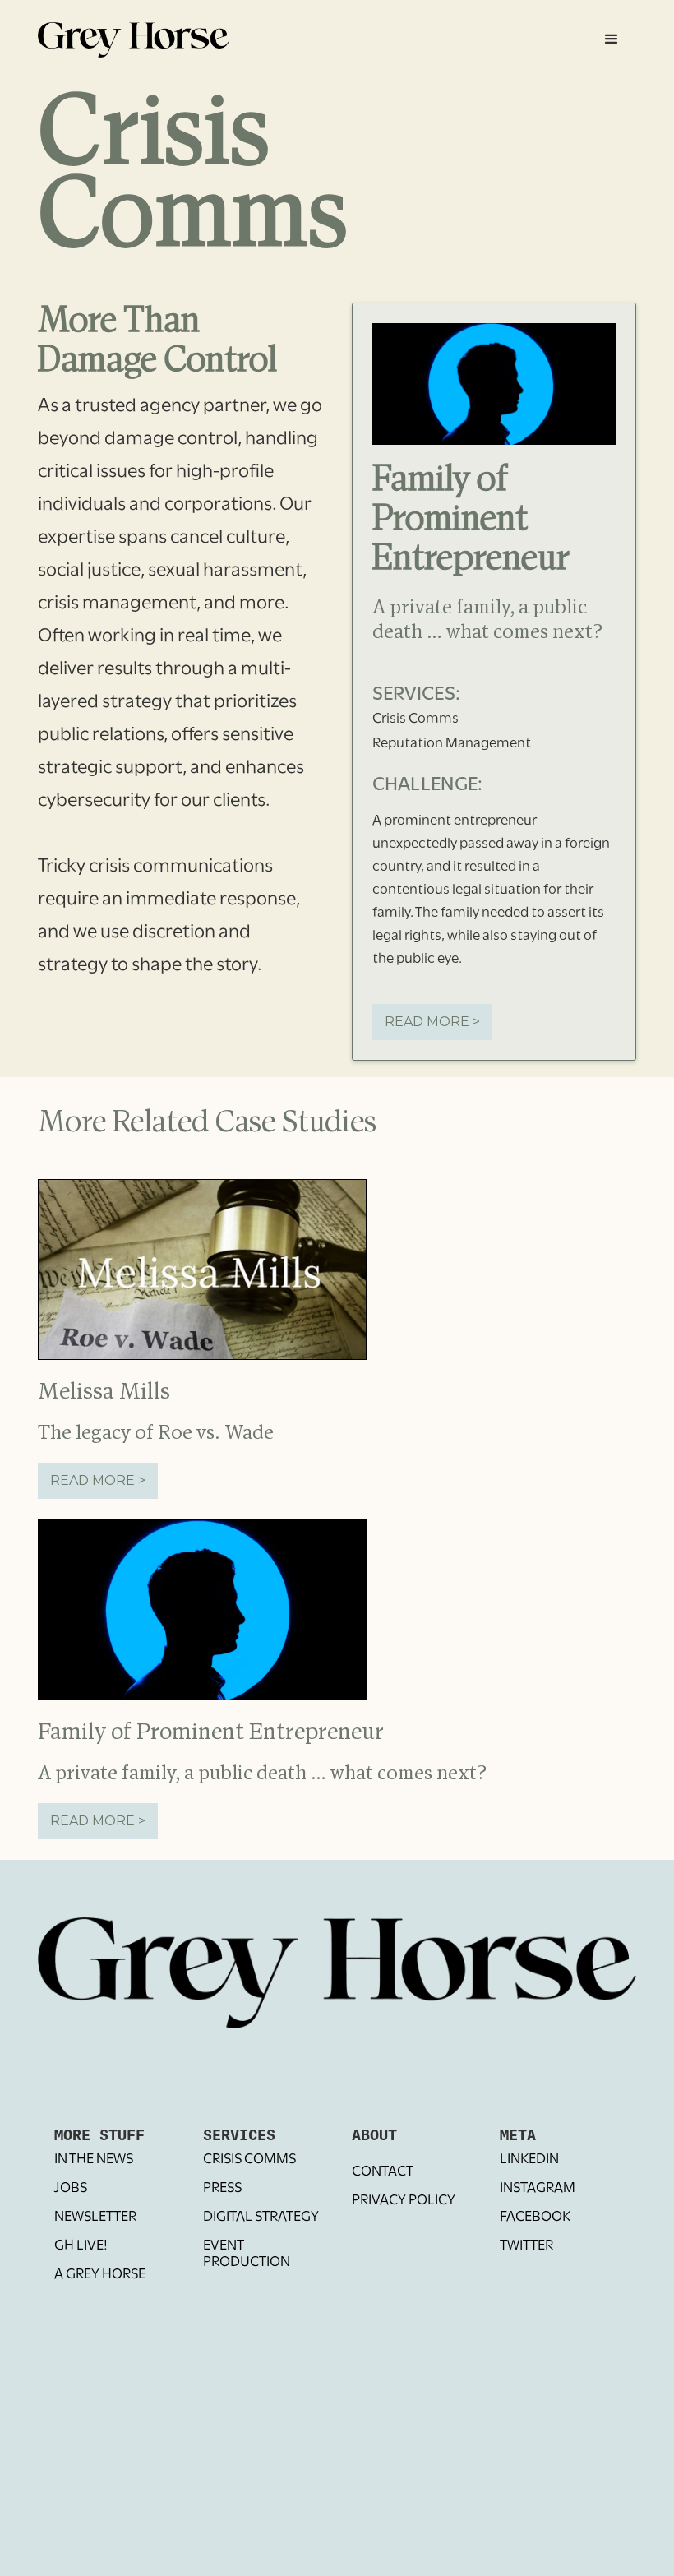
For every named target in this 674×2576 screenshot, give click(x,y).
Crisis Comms (249, 2160)
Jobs (71, 2189)
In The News (94, 2160)
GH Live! (81, 2246)
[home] (134, 36)
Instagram (538, 2189)
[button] (612, 39)
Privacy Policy (404, 2201)
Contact (383, 2172)
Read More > (432, 1022)
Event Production (247, 2255)
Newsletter (95, 2218)
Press (222, 2189)
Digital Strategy (261, 2218)
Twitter (526, 2246)
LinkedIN (529, 2160)
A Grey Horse (100, 2275)
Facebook (535, 2218)
